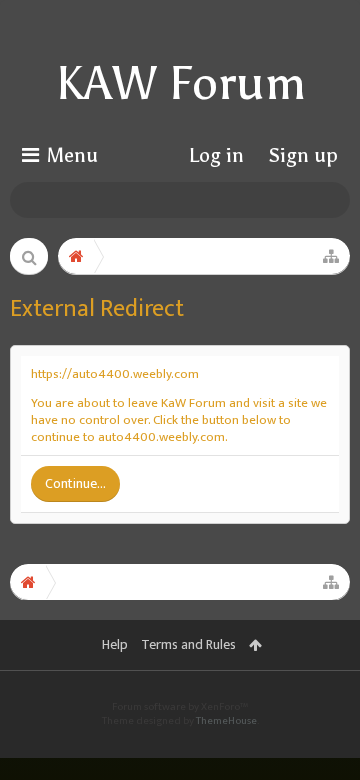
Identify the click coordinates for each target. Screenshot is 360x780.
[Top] (319, 689)
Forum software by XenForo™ (180, 707)
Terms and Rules (188, 644)
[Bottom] (319, 736)
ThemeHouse (226, 721)
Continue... (75, 483)
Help (115, 644)
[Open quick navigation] (331, 256)
